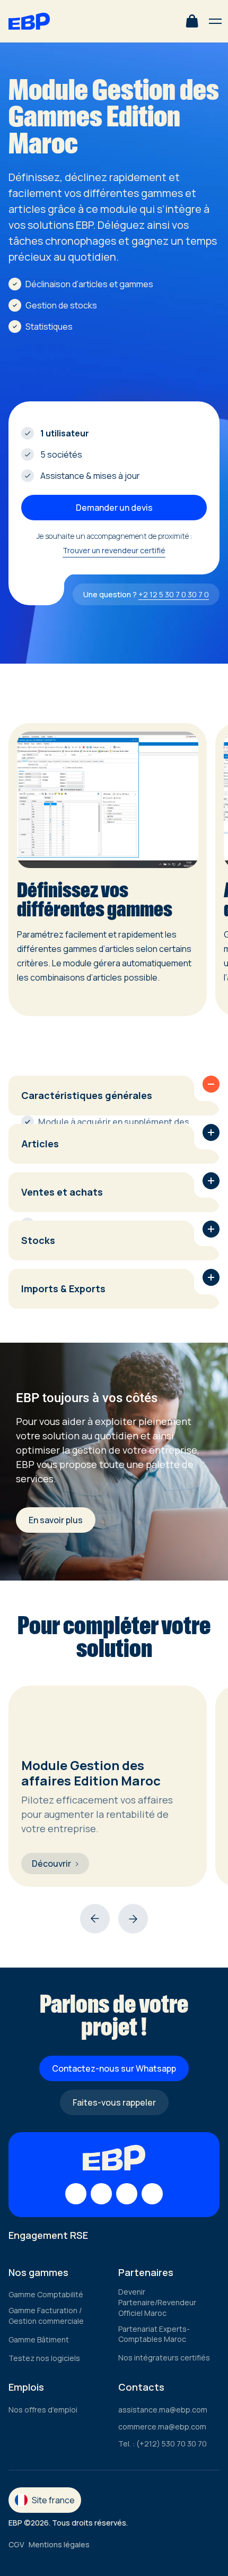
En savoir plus (56, 1520)
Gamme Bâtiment (39, 2339)
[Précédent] (95, 1919)
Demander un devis (114, 508)
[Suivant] (133, 1919)
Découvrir (51, 1864)
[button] (215, 21)
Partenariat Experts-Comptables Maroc (154, 2334)
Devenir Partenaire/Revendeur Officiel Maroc (157, 2302)
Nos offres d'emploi (43, 2409)
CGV (16, 2544)
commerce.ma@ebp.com (162, 2426)
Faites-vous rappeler (114, 2102)
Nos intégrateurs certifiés (164, 2358)
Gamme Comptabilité (46, 2294)
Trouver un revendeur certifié (114, 550)
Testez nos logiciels (44, 2358)
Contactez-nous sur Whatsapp (114, 2068)
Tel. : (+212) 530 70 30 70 (163, 2443)
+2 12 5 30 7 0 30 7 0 (174, 594)
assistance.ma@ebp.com (163, 2409)
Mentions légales (59, 2544)
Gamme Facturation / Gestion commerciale (46, 2316)
